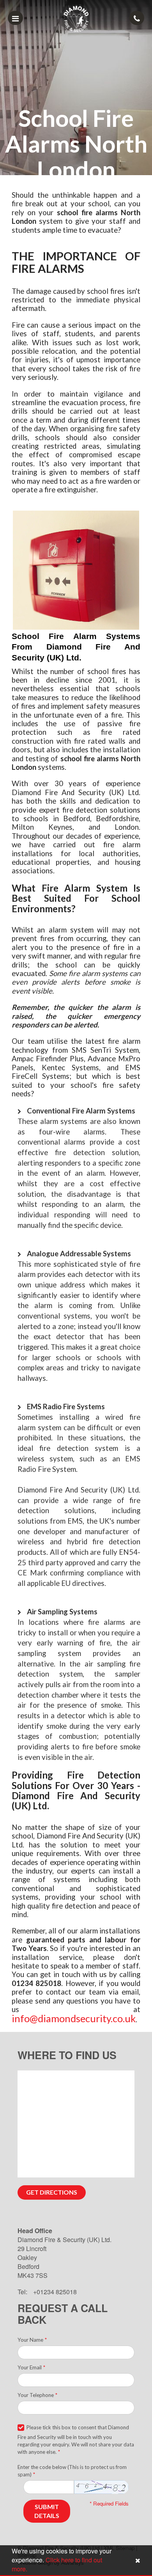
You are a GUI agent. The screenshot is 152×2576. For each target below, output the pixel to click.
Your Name (32, 2340)
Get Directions (52, 2192)
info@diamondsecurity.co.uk (74, 2018)
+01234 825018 (55, 2292)
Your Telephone (37, 2395)
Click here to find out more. (57, 2564)
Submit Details (47, 2511)
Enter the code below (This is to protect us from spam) (72, 2471)
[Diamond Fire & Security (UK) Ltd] (76, 18)
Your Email (31, 2367)
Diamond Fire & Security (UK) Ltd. (65, 2240)
